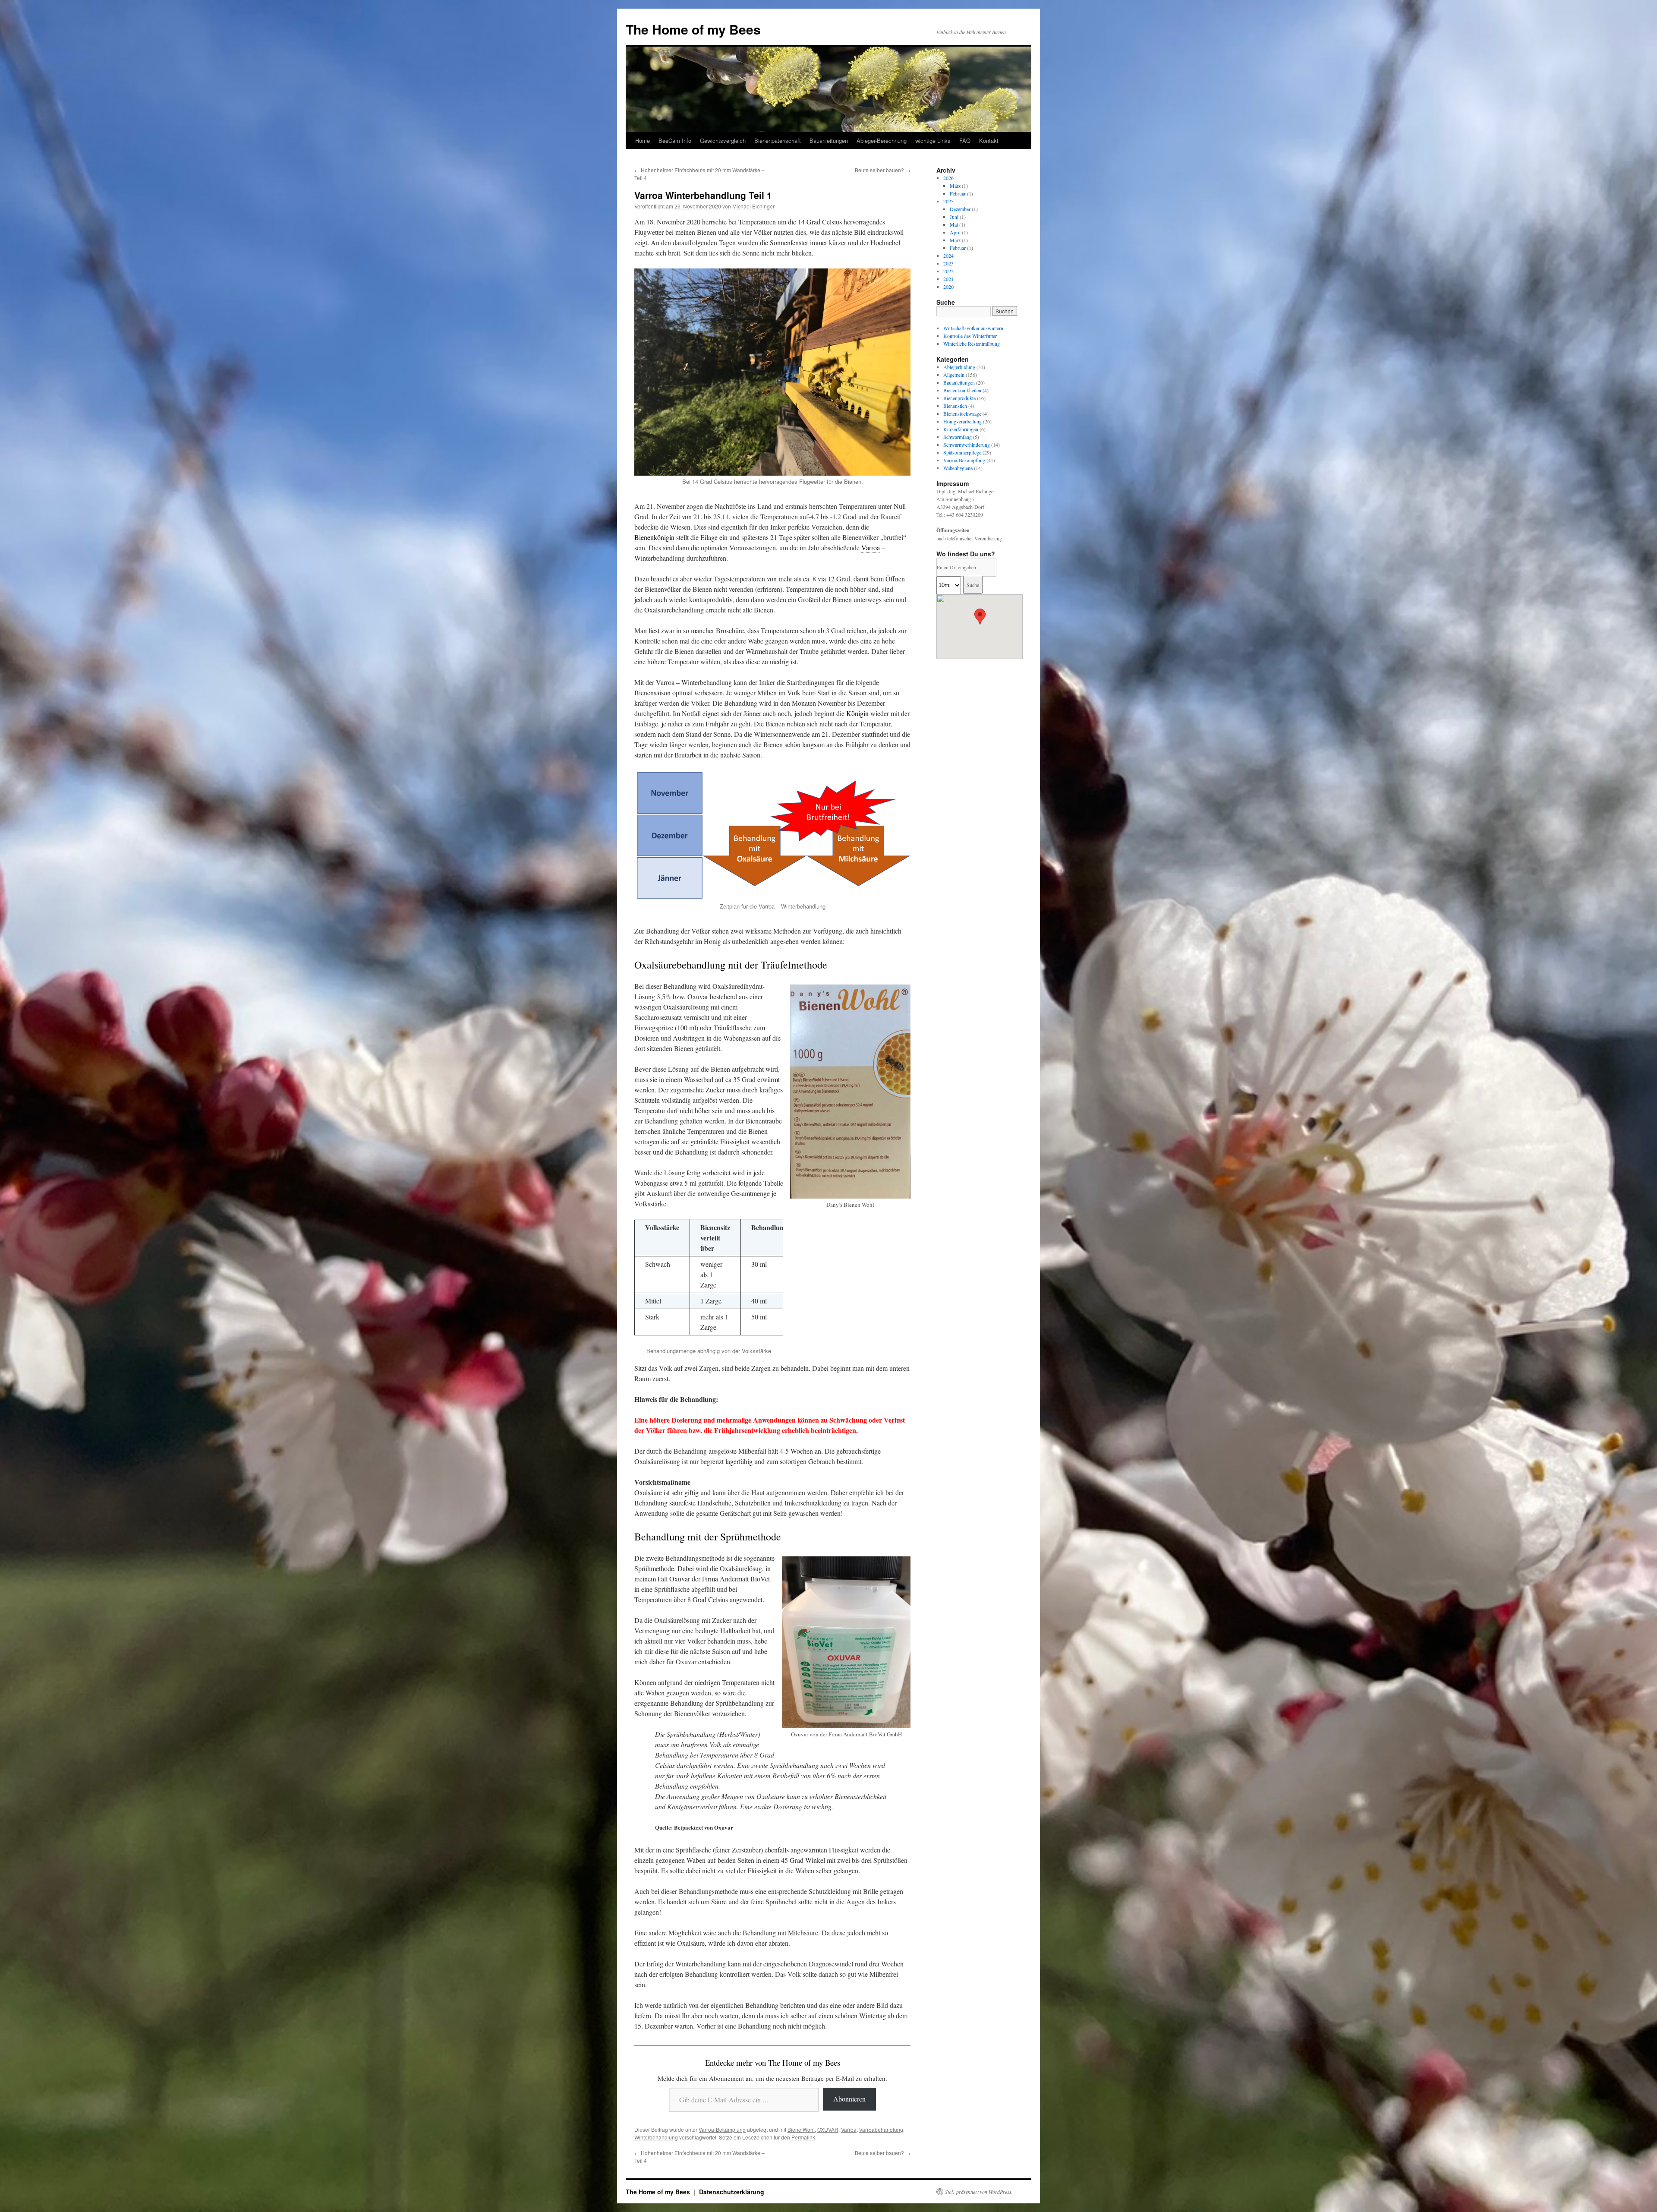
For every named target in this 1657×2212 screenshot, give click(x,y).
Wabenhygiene (958, 468)
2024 (948, 256)
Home (643, 140)
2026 (948, 178)
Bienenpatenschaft (778, 140)
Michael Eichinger (753, 206)
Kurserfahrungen (961, 429)
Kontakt (989, 140)
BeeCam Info (675, 140)
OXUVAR (828, 2129)
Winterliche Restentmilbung (972, 344)
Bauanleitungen (829, 140)
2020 (948, 287)
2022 (948, 271)
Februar (958, 193)
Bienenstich (955, 406)
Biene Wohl (801, 2129)
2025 (948, 201)
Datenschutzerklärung (732, 2192)
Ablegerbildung (959, 367)
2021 (948, 279)
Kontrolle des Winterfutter (970, 336)
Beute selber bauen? (883, 170)
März (955, 186)
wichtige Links (933, 140)
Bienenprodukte (959, 398)
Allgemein (954, 375)
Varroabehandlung (881, 2129)
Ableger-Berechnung (882, 140)
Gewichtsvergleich (723, 140)
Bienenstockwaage (962, 413)
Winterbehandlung (656, 2137)
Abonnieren (849, 2099)
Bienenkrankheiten (962, 390)
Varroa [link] (871, 547)
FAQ (965, 140)
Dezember (960, 209)
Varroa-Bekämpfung (722, 2129)
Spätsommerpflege (962, 452)
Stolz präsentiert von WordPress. (979, 2192)
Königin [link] (857, 713)
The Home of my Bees (693, 29)
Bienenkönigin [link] (654, 537)
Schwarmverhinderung (967, 445)
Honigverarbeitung (962, 421)
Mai (954, 224)
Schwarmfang (958, 437)
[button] (980, 617)
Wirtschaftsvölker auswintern (973, 328)
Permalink (803, 2137)
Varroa (849, 2129)
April (955, 232)
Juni (954, 217)
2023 (948, 263)
